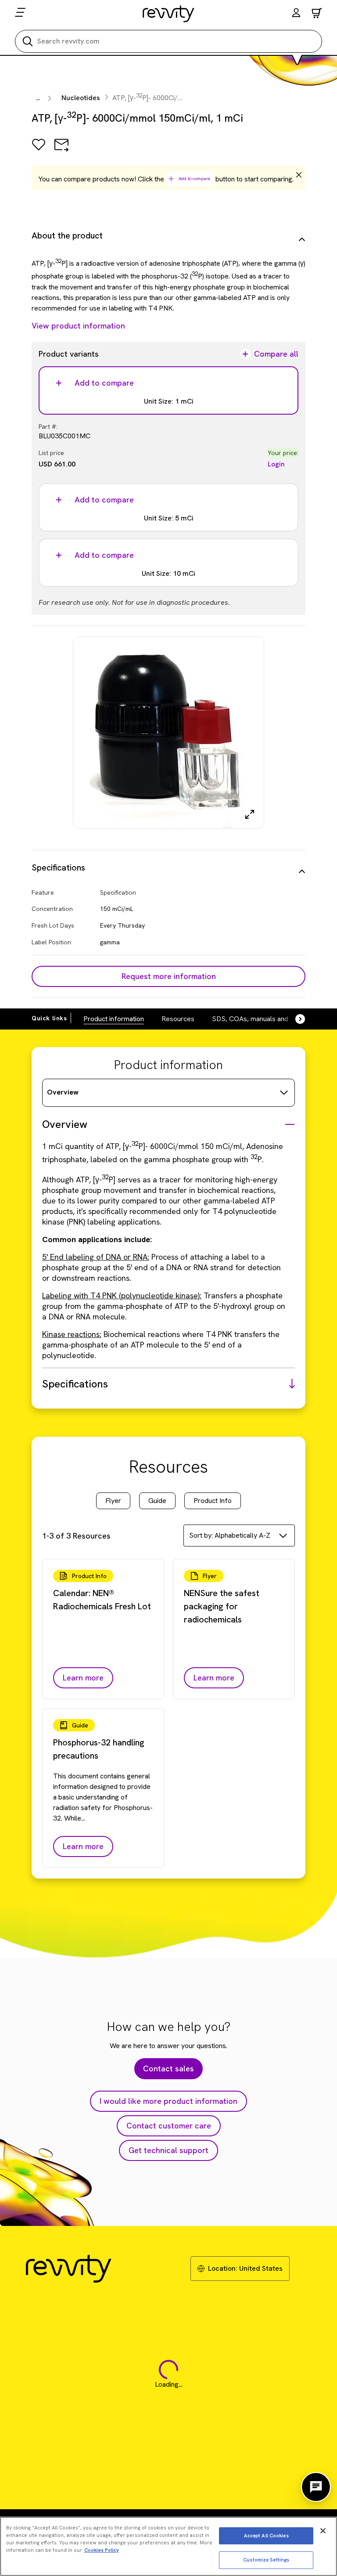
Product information (114, 1019)
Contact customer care (169, 2126)
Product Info (213, 1501)
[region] (168, 2546)
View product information (78, 326)
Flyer (113, 1501)
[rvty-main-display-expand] (250, 814)
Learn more (83, 1678)
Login (276, 464)
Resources (178, 1019)
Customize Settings (266, 2560)
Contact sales (168, 2068)
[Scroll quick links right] (295, 1019)
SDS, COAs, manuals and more (259, 1019)
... (38, 98)
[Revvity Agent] (316, 2487)
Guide (157, 1501)
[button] (296, 14)
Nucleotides (81, 98)
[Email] (61, 151)
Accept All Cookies (266, 2536)
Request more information (169, 976)
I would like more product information (168, 2101)
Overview (63, 1092)
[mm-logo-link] (169, 14)
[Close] (323, 2531)
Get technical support (168, 2150)
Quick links (49, 1018)
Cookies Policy (102, 2550)
